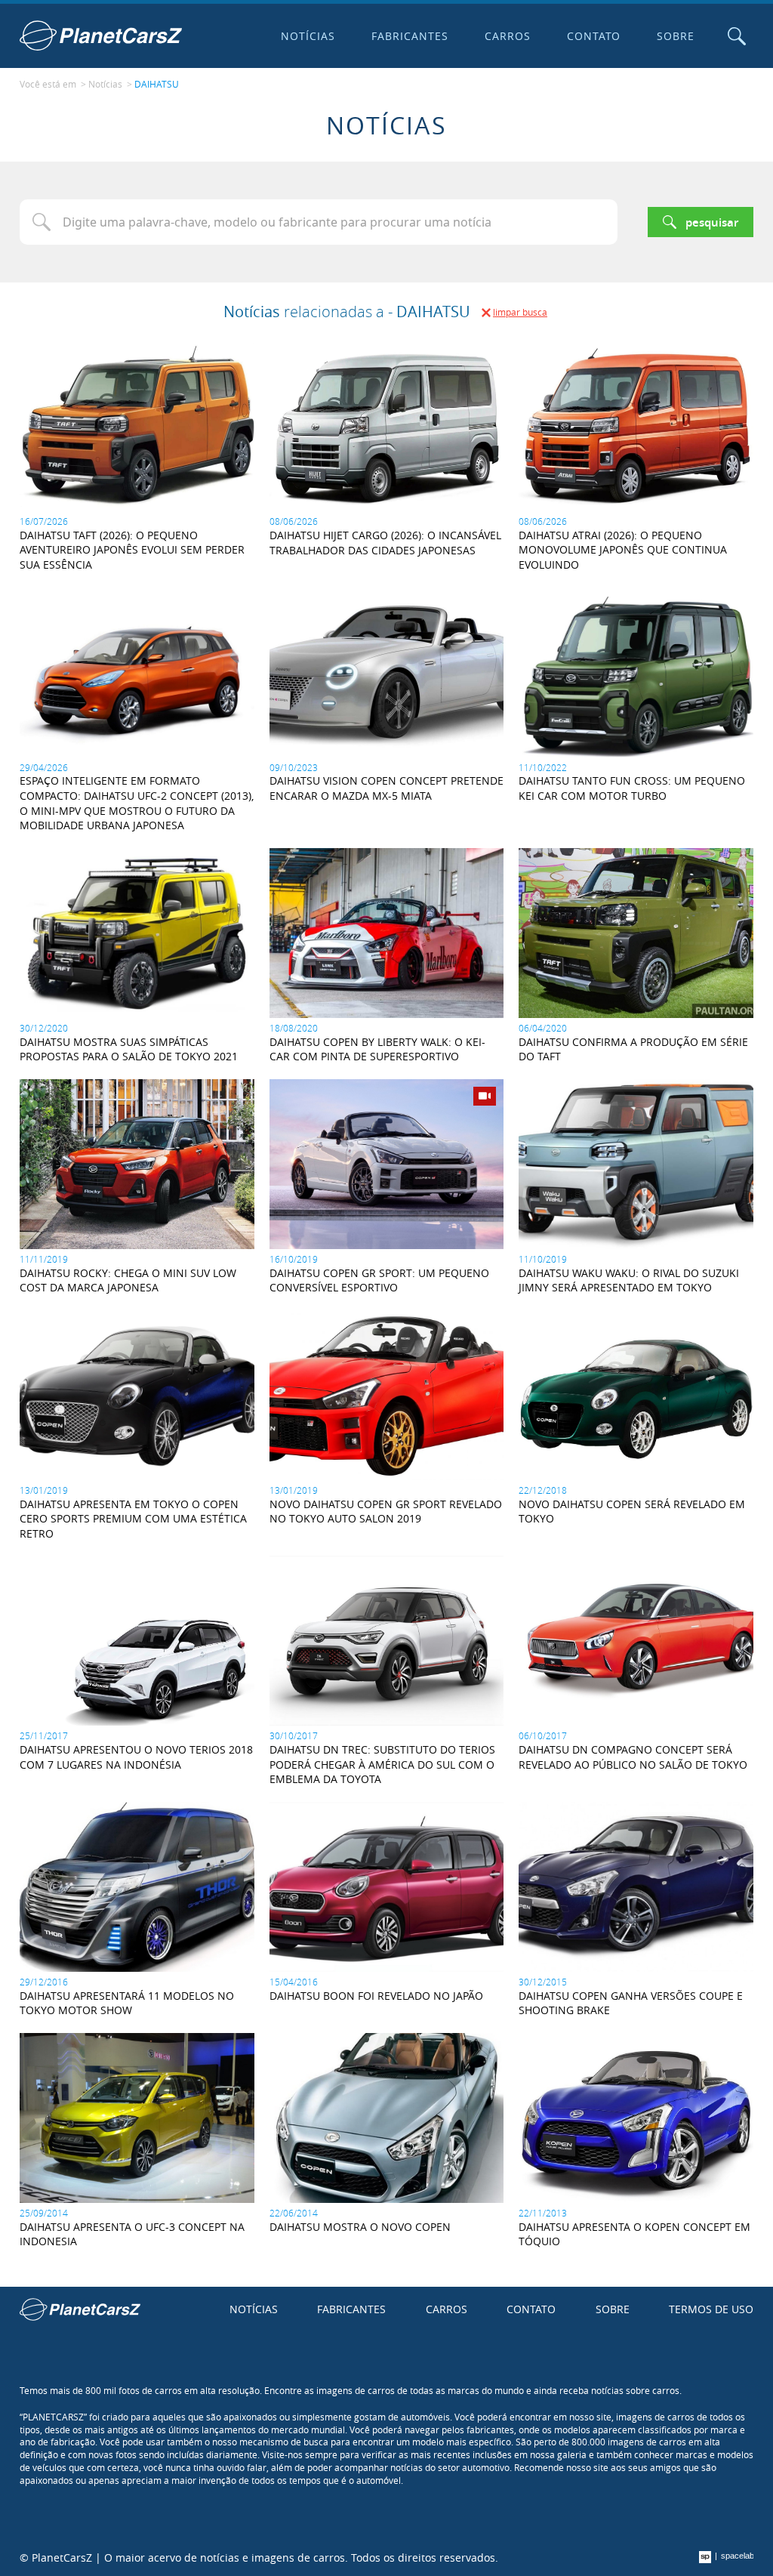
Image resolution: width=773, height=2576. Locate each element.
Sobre (676, 36)
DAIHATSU (157, 84)
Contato (594, 36)
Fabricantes (410, 36)
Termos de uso (711, 2309)
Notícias (308, 36)
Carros (508, 36)
